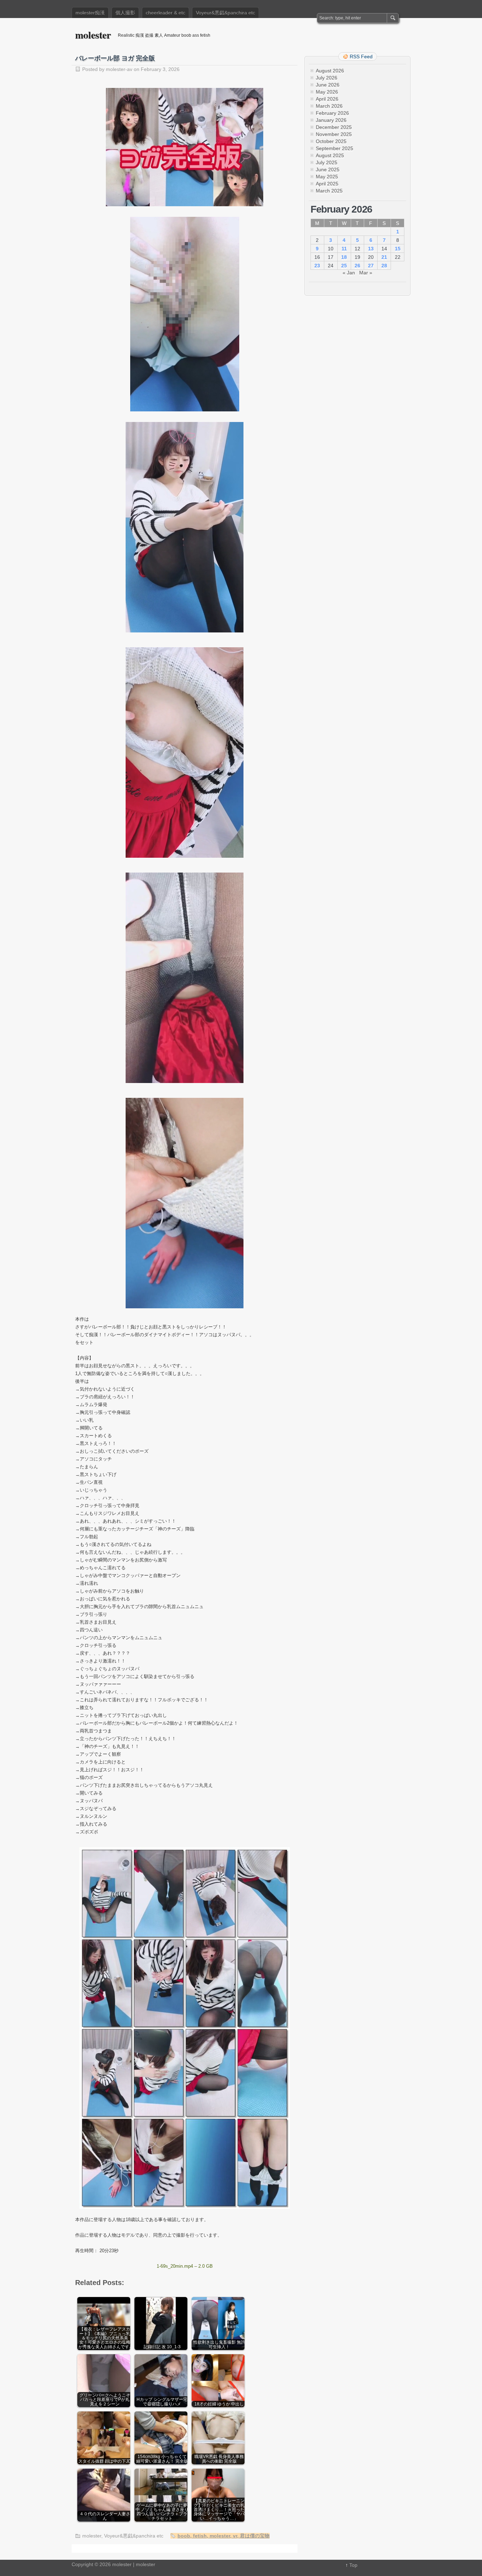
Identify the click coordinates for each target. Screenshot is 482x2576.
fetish (200, 2536)
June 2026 (328, 85)
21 (384, 257)
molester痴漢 (90, 13)
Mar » (366, 273)
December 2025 (334, 127)
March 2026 (329, 106)
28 (384, 266)
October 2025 (331, 141)
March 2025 (329, 191)
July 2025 (327, 162)
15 (398, 249)
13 (371, 249)
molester (93, 35)
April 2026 (327, 99)
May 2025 (327, 177)
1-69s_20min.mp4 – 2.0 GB (185, 2266)
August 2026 (330, 71)
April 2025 (327, 184)
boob (184, 2536)
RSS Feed (361, 56)
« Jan (349, 273)
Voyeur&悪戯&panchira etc (225, 13)
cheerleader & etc (165, 13)
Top (353, 2565)
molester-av (119, 69)
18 (344, 257)
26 (357, 266)
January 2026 (331, 120)
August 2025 (330, 155)
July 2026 (327, 78)
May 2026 (327, 92)
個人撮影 (125, 13)
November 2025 (334, 134)
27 (371, 266)
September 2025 (335, 148)
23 (317, 266)
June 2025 (328, 169)
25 (344, 266)
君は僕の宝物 (255, 2536)
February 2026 (332, 113)
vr (235, 2536)
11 (344, 249)
